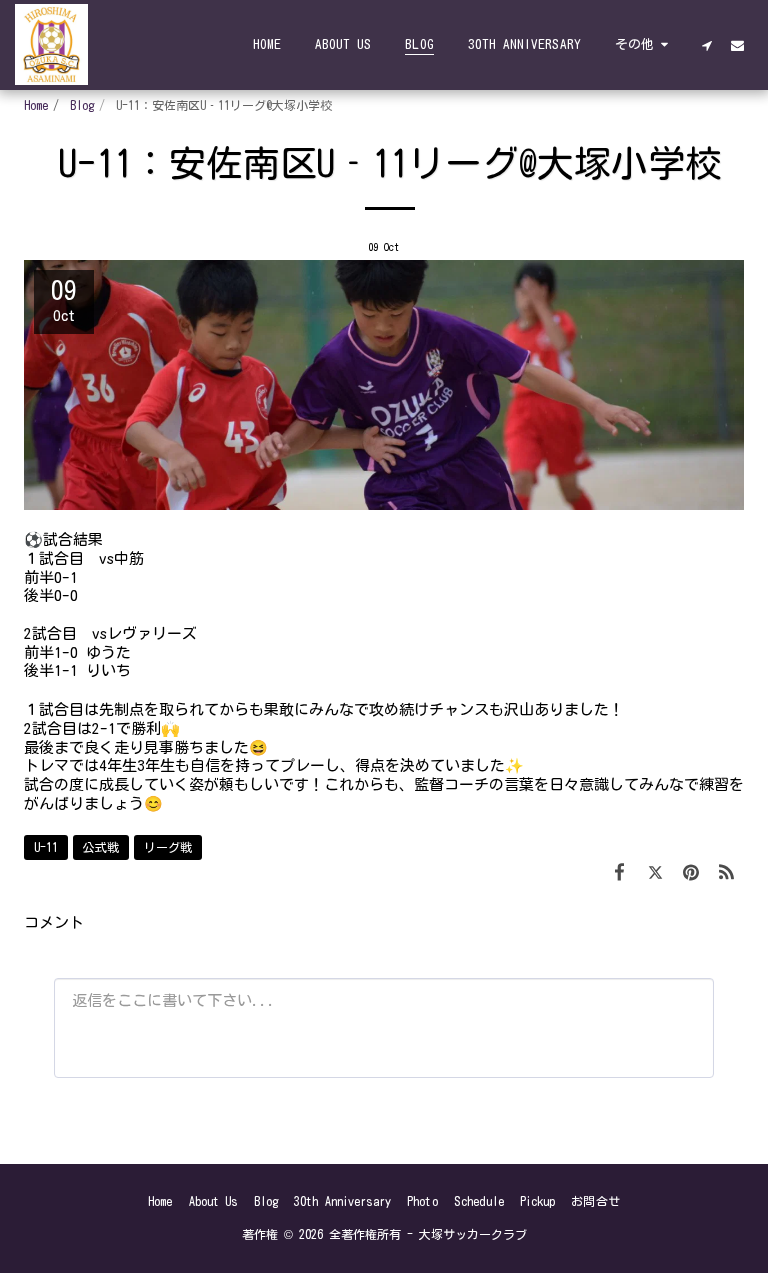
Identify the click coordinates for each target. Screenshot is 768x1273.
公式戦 (101, 847)
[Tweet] (656, 871)
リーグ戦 (168, 847)
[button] (706, 45)
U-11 (46, 847)
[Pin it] (691, 871)
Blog (82, 105)
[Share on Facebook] (620, 871)
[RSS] (727, 871)
